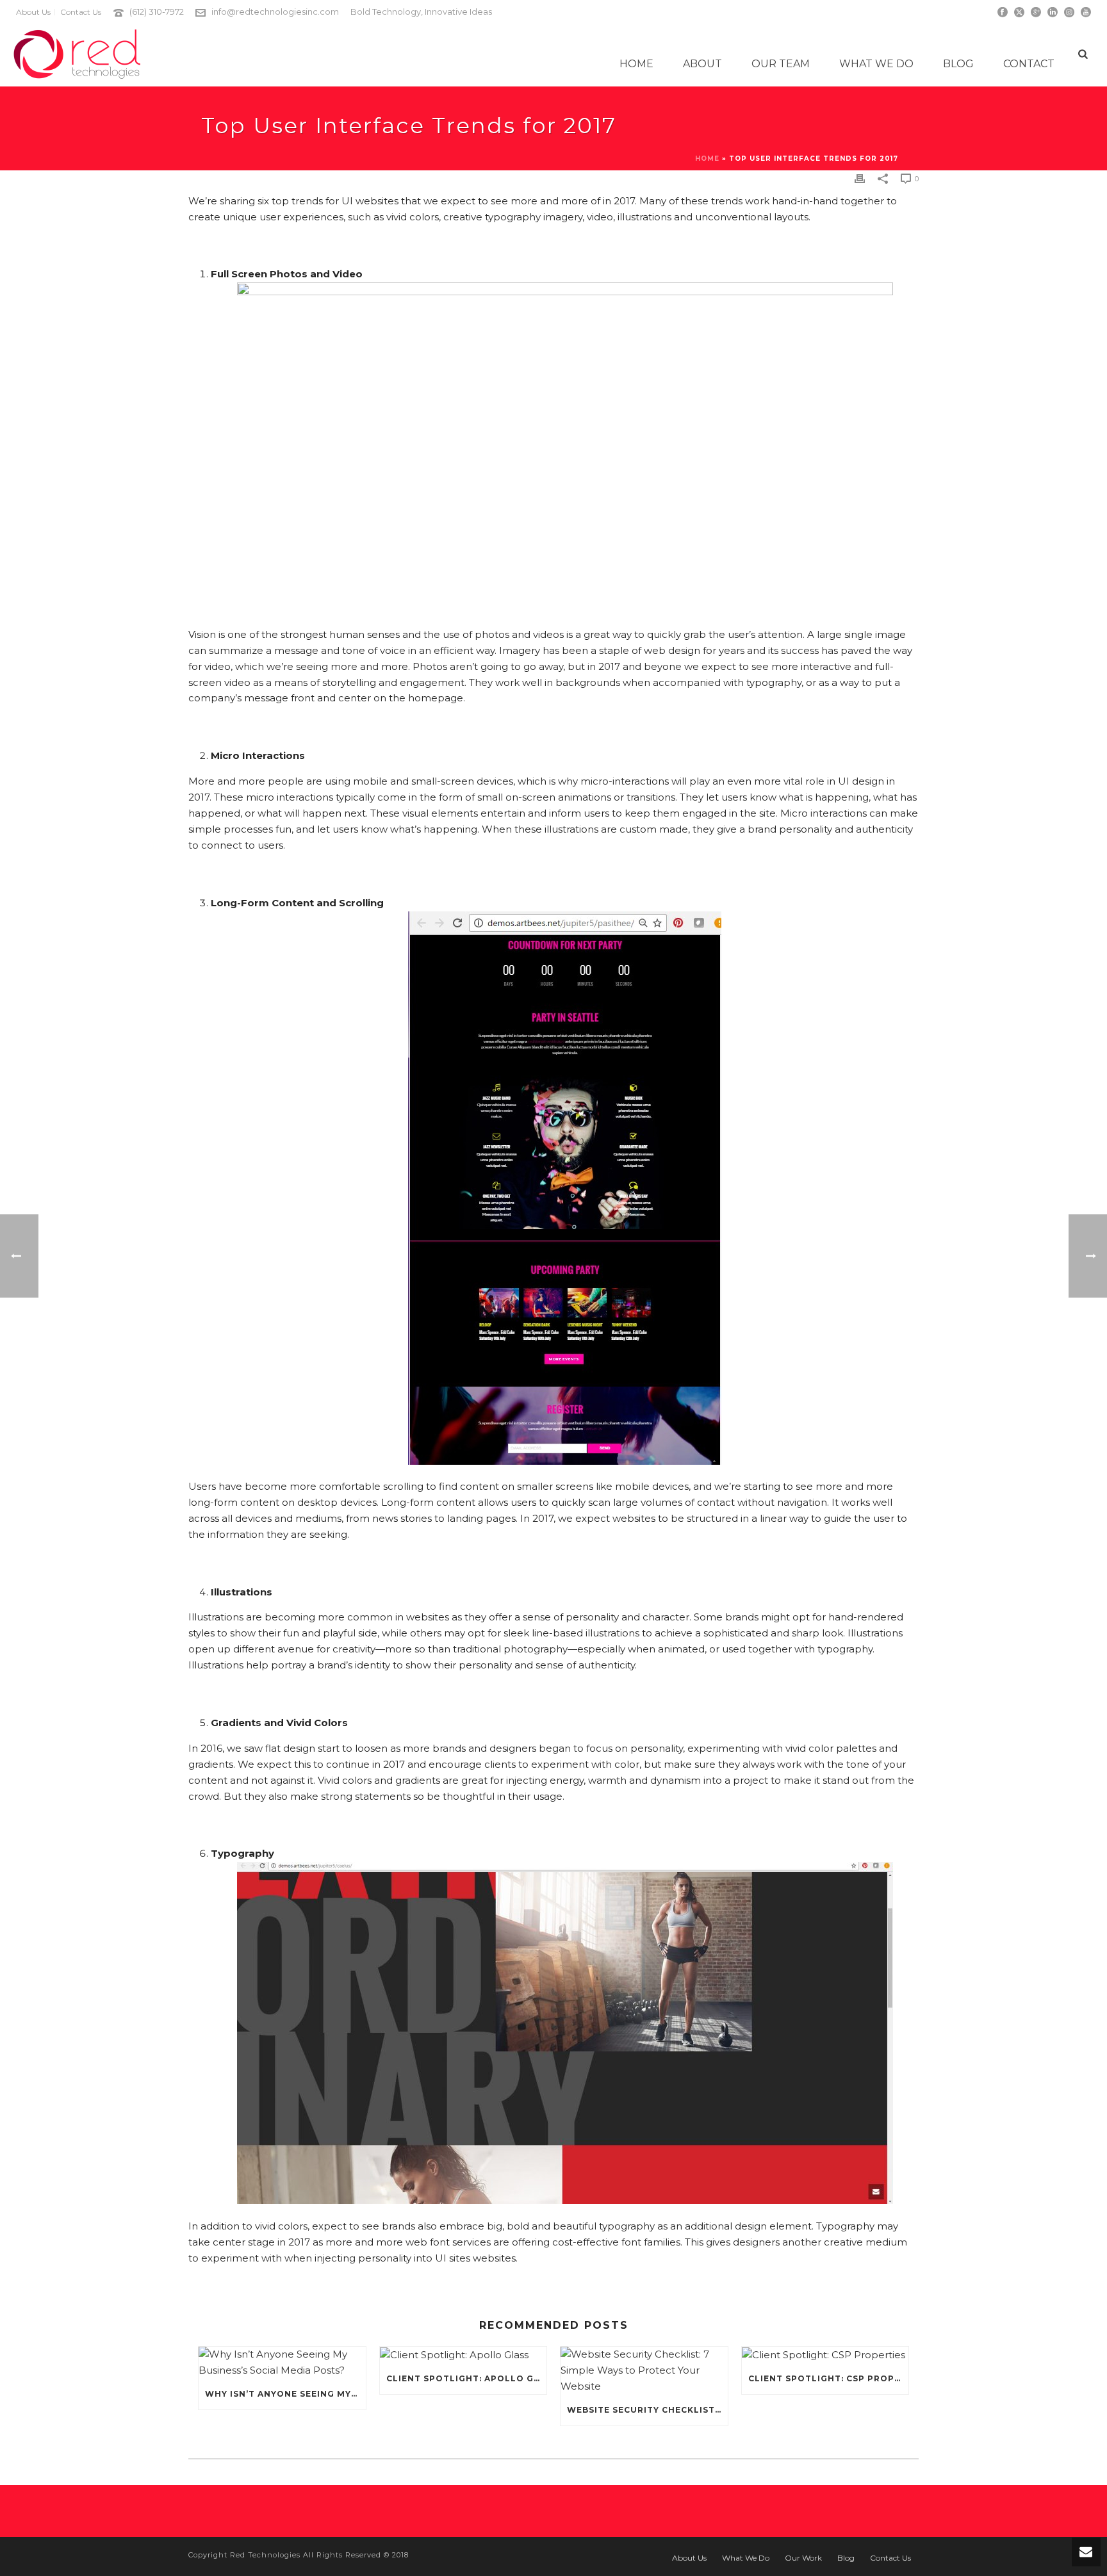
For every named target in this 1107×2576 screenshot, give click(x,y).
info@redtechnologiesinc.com (275, 12)
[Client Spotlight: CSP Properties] (825, 2355)
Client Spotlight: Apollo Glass (467, 2378)
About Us (689, 2558)
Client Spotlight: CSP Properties (829, 2378)
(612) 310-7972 (157, 12)
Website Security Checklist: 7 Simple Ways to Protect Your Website (647, 2410)
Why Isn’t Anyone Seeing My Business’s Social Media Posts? (285, 2394)
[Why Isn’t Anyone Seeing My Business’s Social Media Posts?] (282, 2363)
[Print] (860, 178)
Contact (1029, 64)
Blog (958, 64)
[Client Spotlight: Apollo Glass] (463, 2355)
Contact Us (890, 2558)
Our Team (781, 64)
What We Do (876, 64)
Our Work (803, 2558)
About (702, 64)
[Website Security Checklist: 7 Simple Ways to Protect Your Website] (644, 2371)
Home (636, 64)
